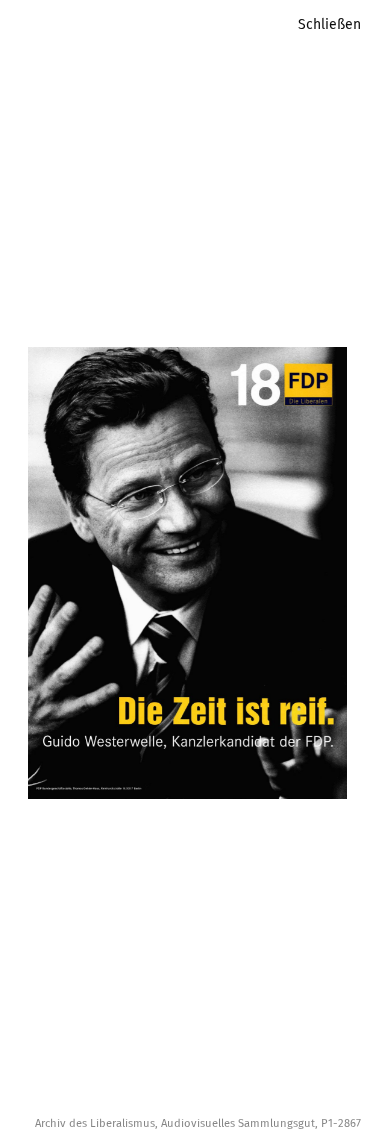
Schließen (329, 24)
